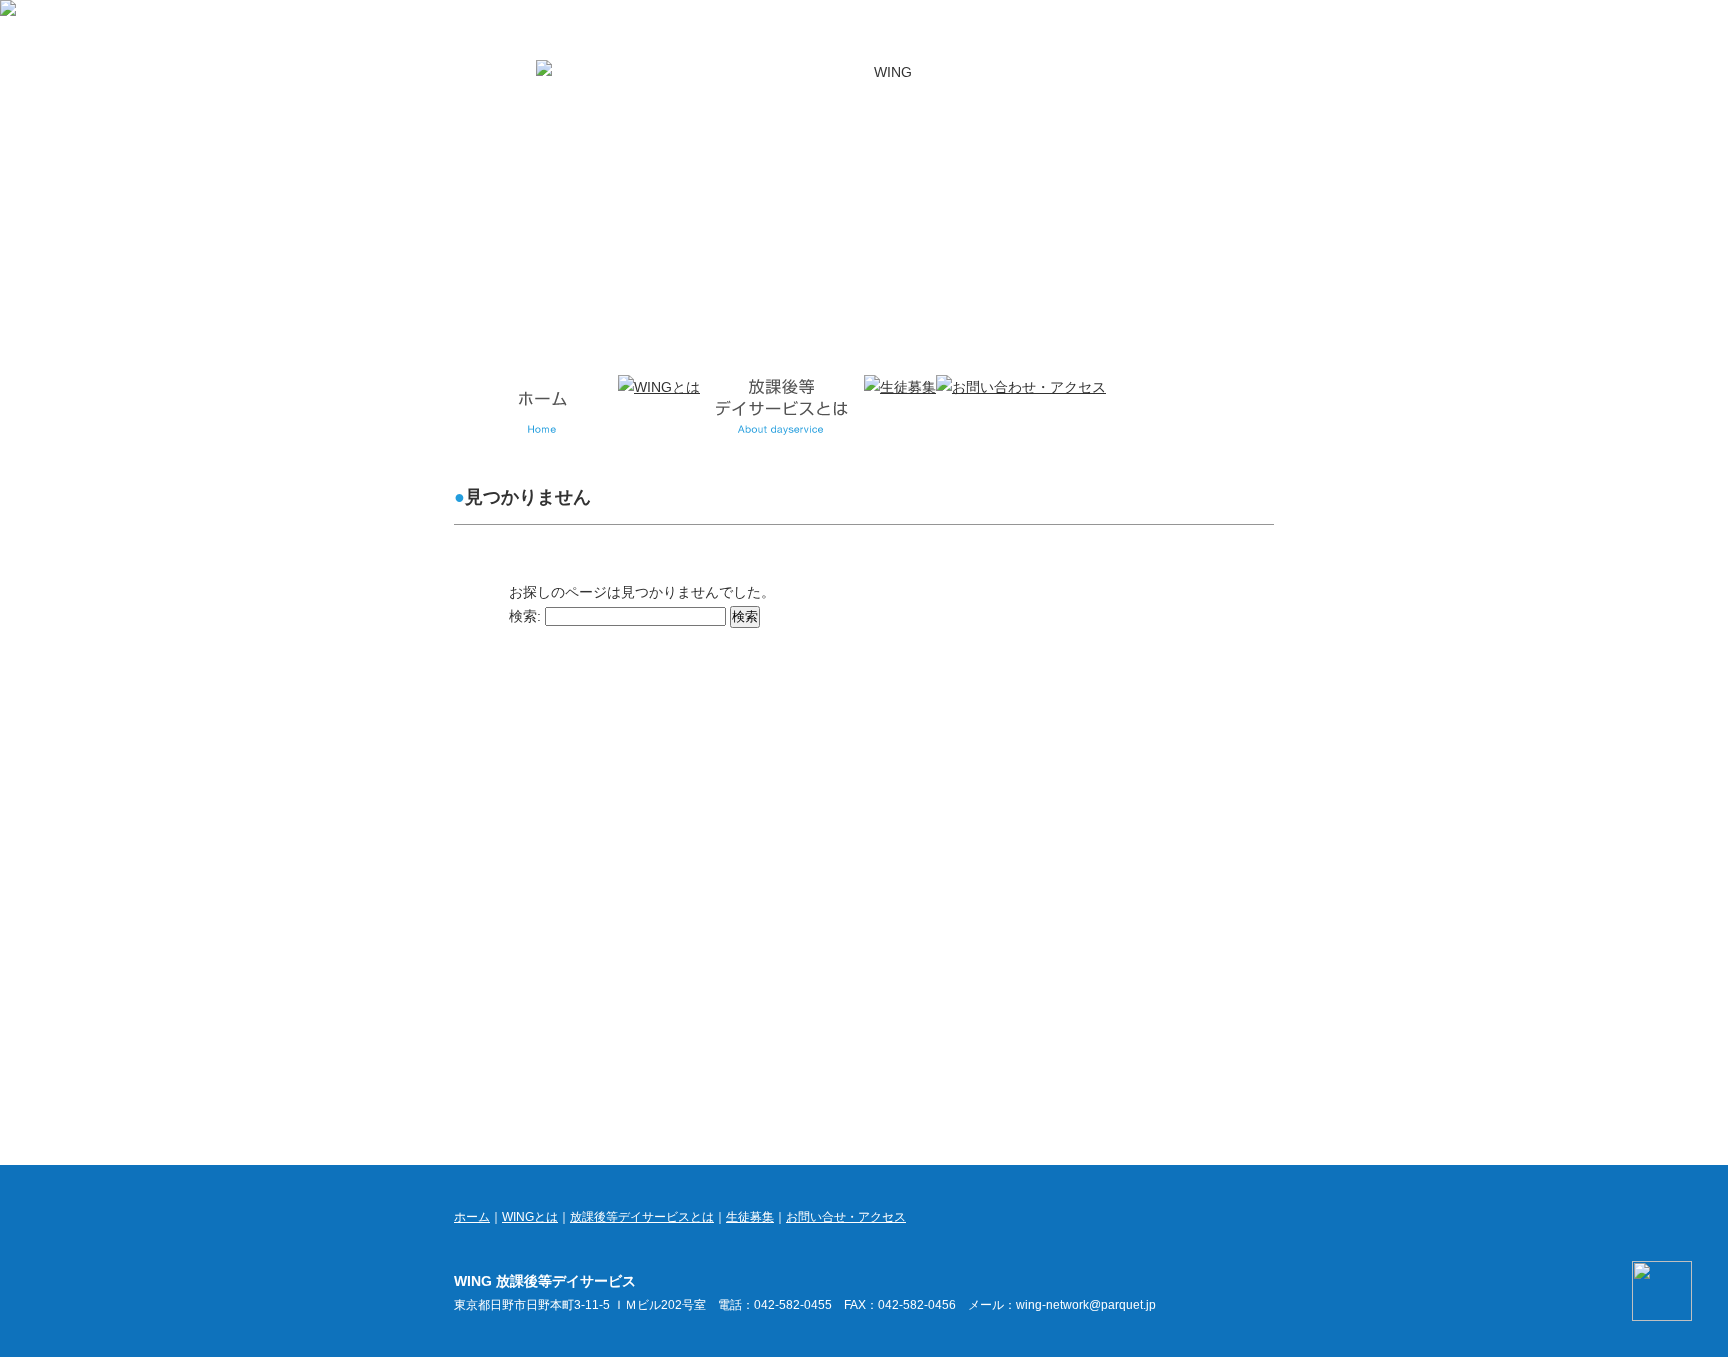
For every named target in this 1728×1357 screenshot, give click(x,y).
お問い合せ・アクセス (846, 1217)
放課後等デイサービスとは (642, 1217)
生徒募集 (750, 1217)
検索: (525, 616)
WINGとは (530, 1217)
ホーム (472, 1217)
